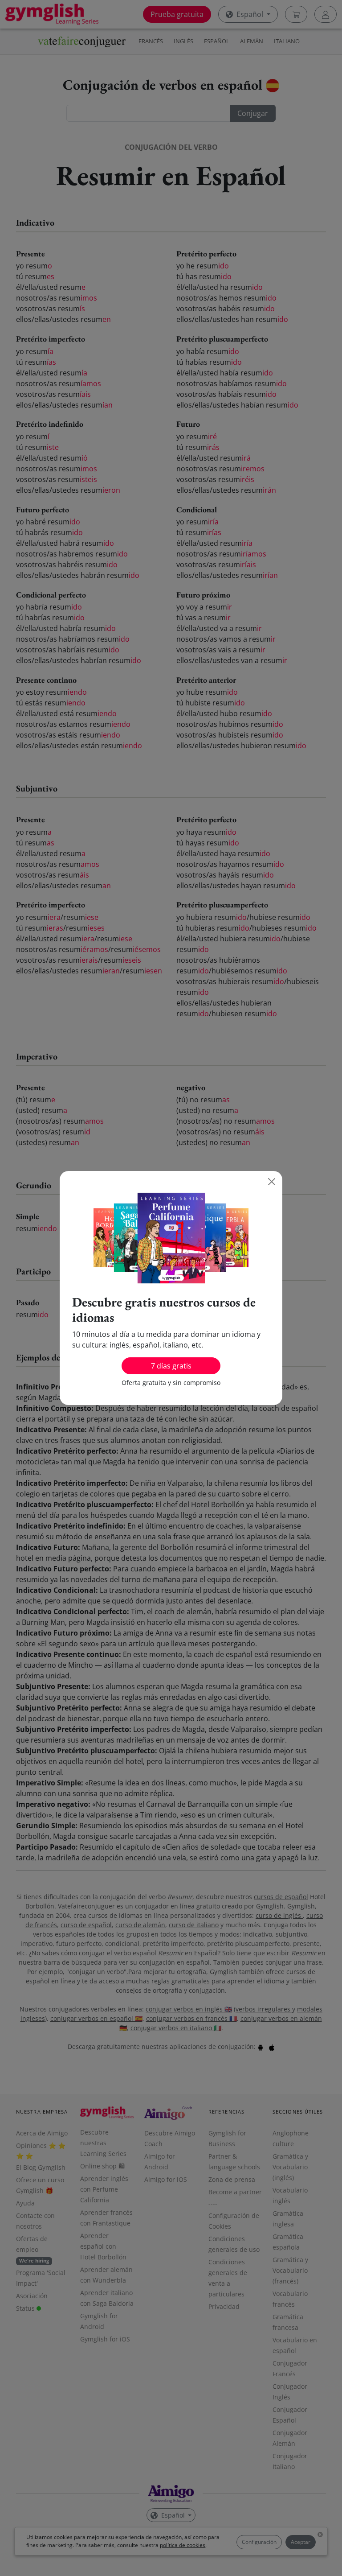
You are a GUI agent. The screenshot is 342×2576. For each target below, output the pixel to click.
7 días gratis (171, 1366)
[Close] (272, 1182)
